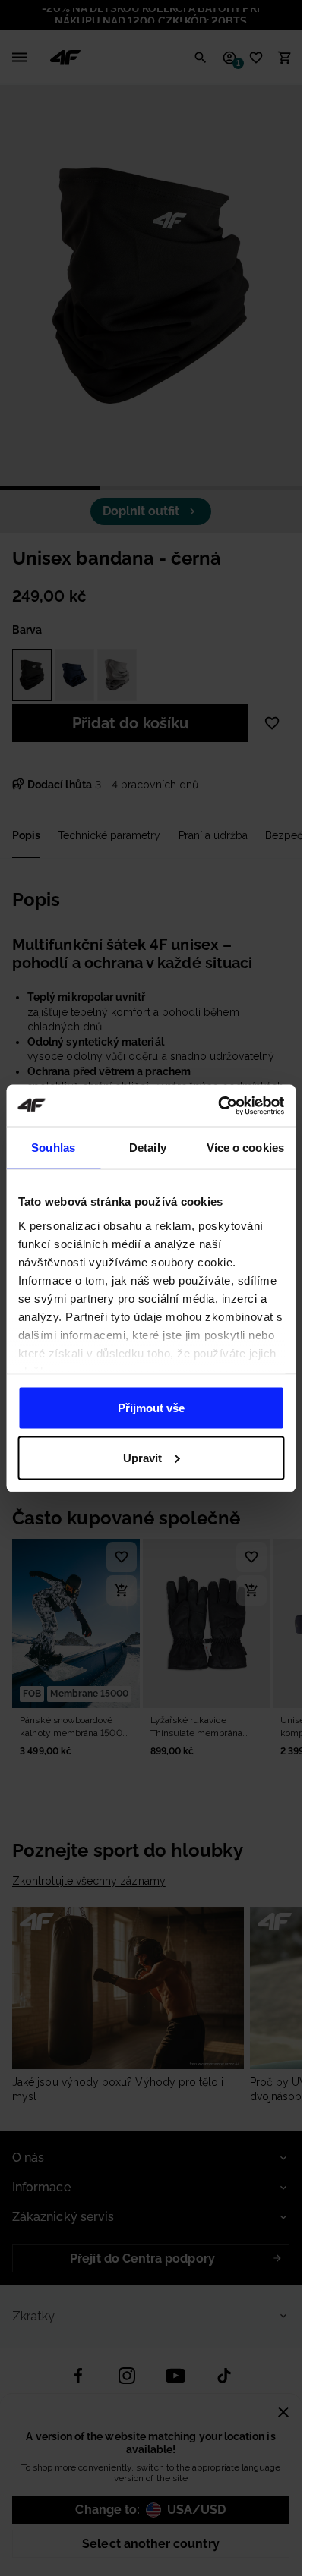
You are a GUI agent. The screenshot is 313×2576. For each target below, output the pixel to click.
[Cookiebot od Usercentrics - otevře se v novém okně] (218, 1106)
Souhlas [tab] (53, 1148)
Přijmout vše (151, 1408)
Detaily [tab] (148, 1148)
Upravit (142, 1457)
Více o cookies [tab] (245, 1148)
